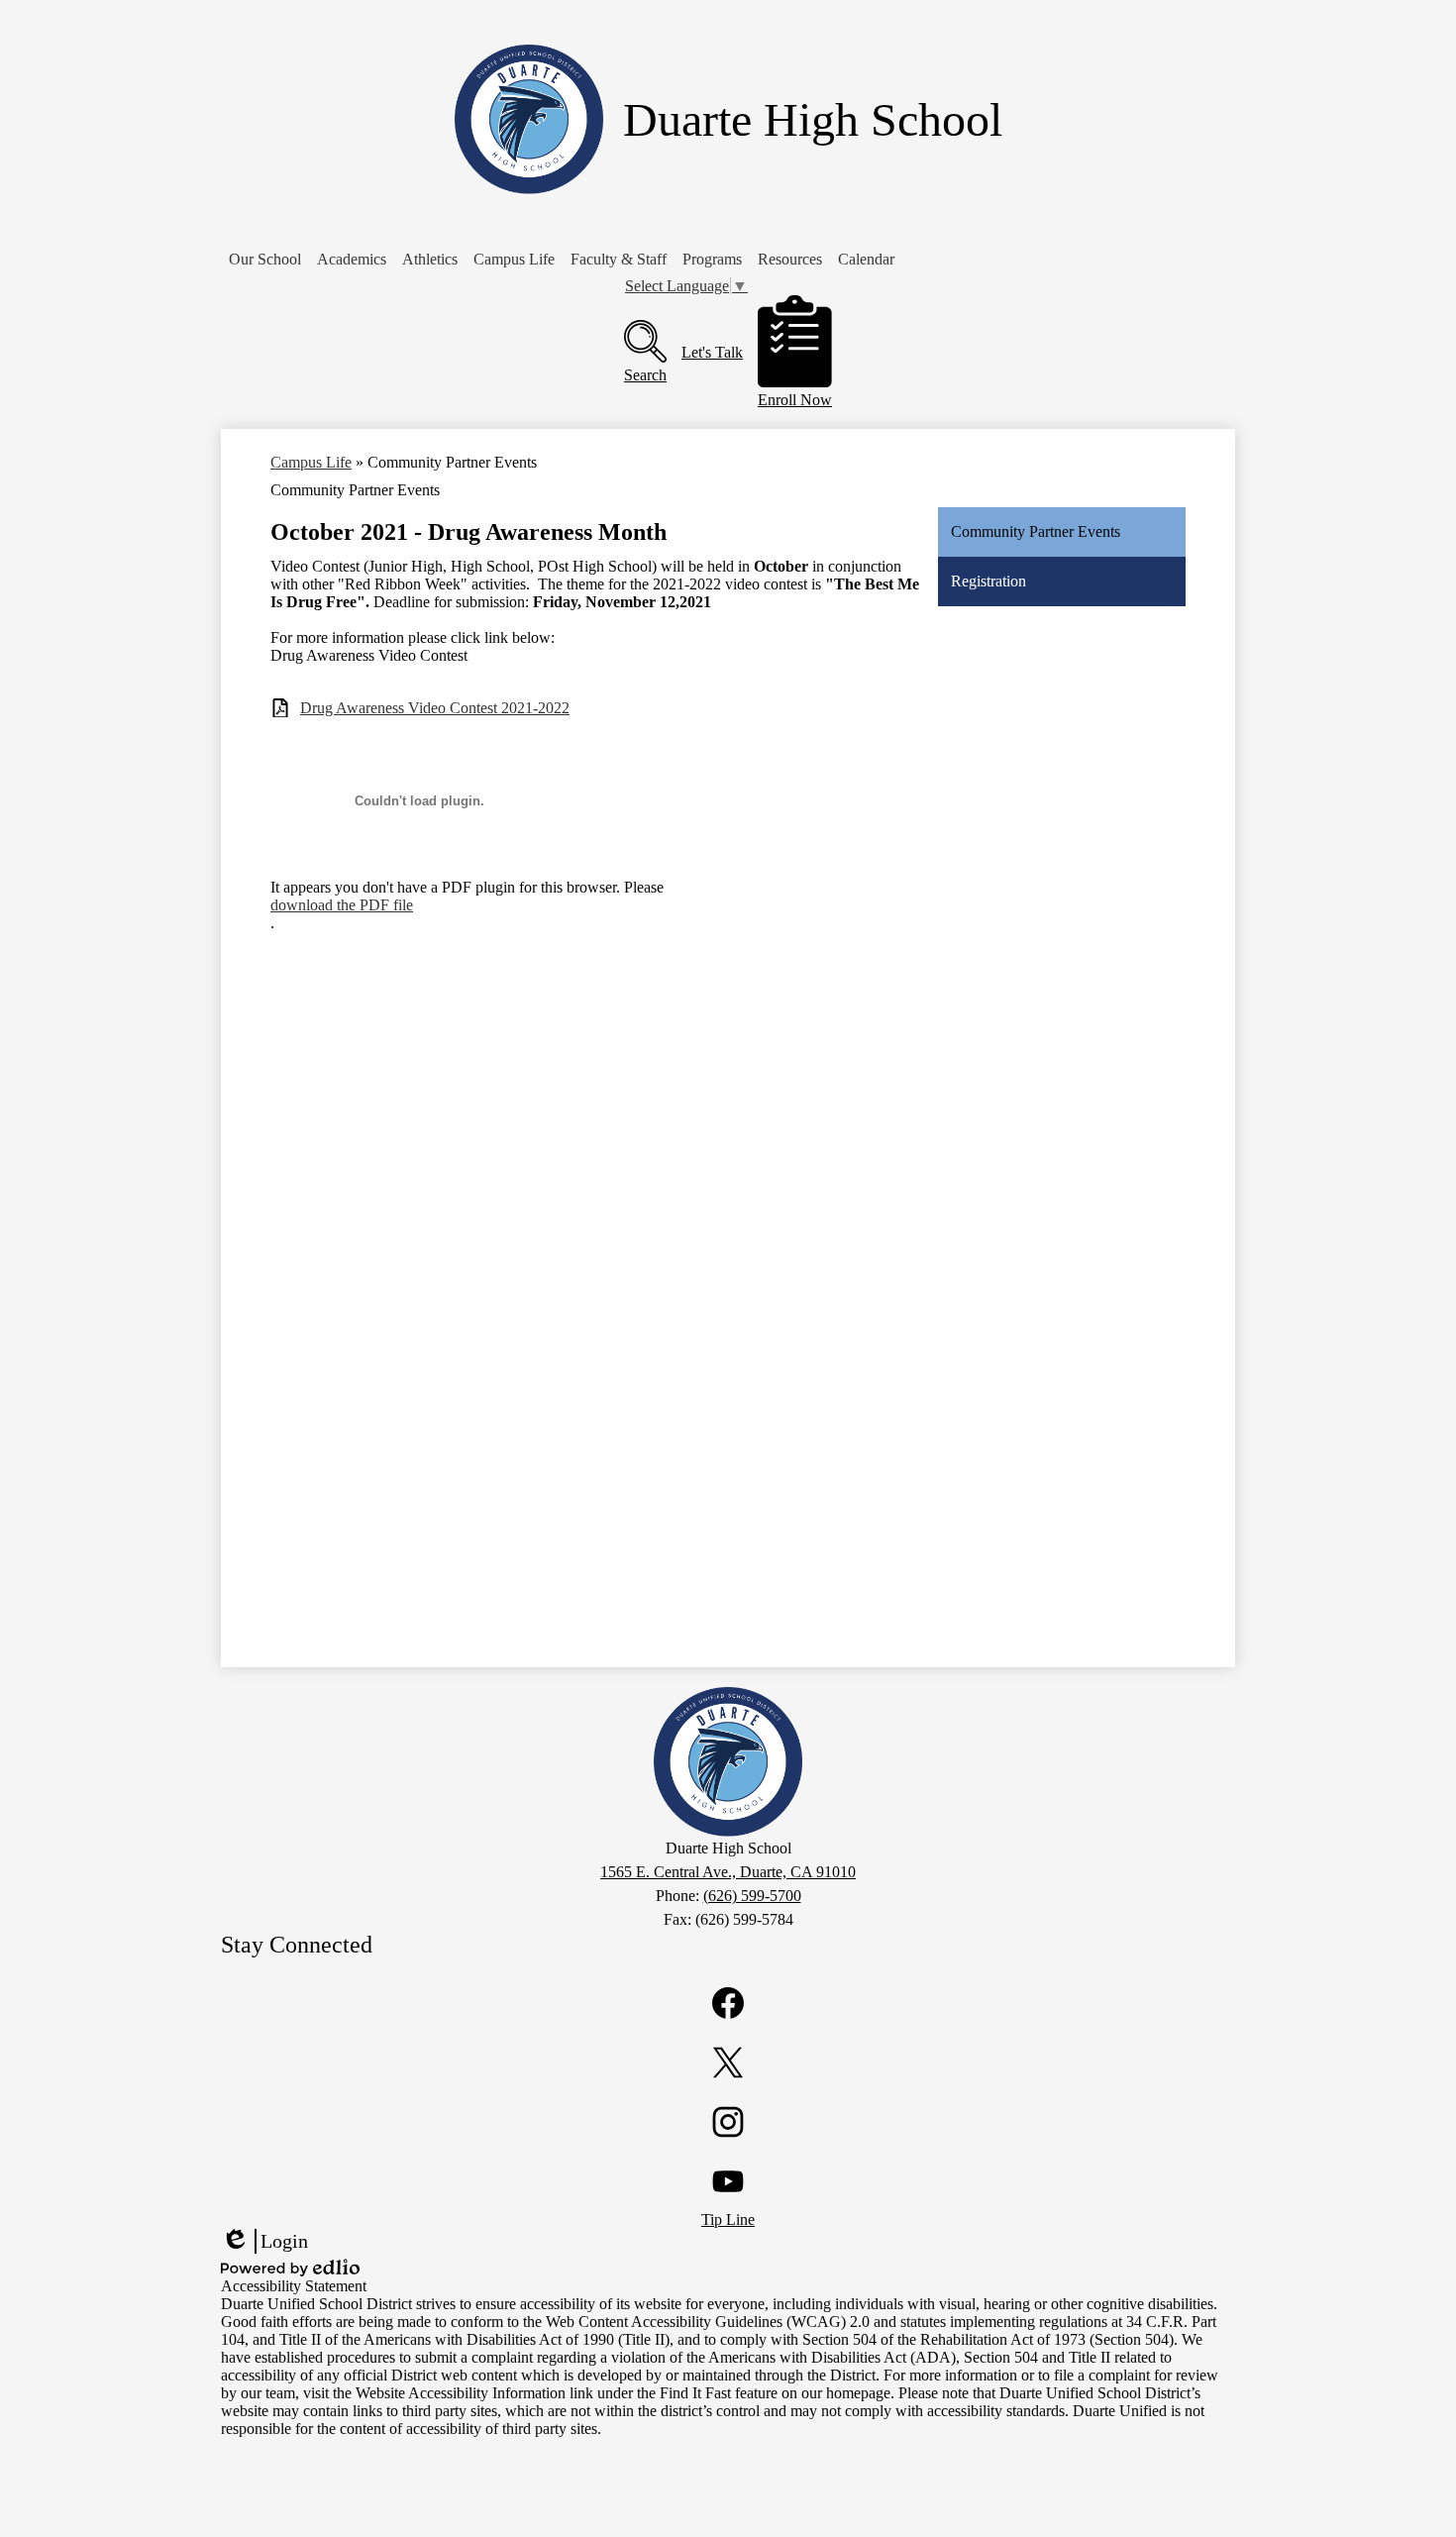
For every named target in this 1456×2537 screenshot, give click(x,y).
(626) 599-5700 (752, 1896)
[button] (265, 260)
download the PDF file (342, 905)
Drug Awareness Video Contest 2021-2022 (435, 708)
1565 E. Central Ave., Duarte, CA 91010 (728, 1872)
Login (264, 2242)
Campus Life (311, 462)
